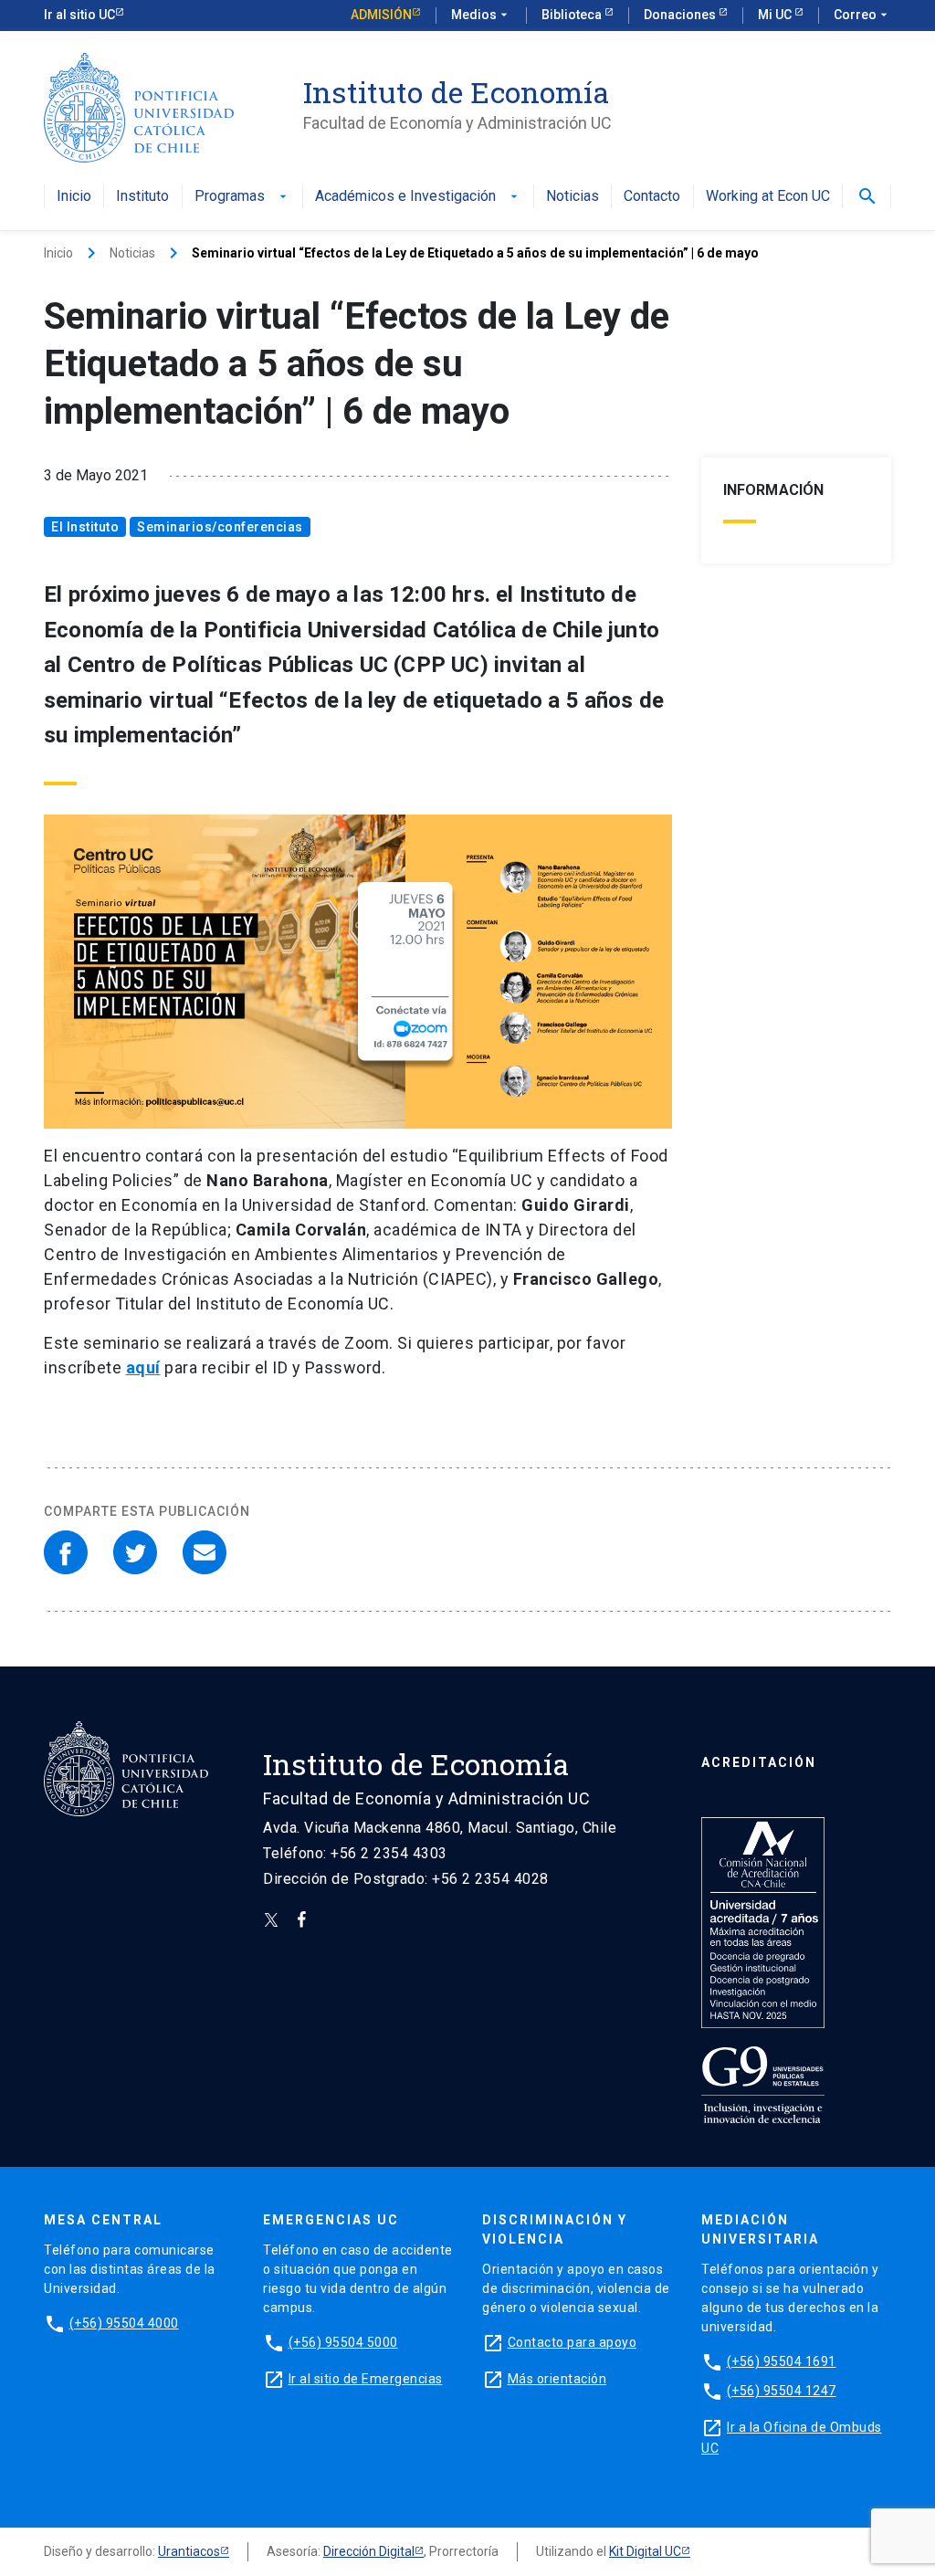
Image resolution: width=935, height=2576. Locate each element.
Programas (242, 197)
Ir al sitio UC (79, 15)
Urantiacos (189, 2551)
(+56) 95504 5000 (343, 2342)
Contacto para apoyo (573, 2342)
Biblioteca (573, 15)
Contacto (652, 197)
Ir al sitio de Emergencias (366, 2379)
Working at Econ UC (768, 197)
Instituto (142, 197)
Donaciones (681, 15)
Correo (862, 15)
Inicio (74, 197)
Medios (481, 15)
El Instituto (85, 527)
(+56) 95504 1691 (782, 2361)
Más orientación (557, 2379)
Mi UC (776, 15)
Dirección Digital (369, 2551)
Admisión (381, 15)
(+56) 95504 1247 (782, 2391)
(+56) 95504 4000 (124, 2323)
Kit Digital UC (645, 2551)
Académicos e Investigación (418, 197)
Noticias (573, 197)
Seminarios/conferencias (220, 527)
